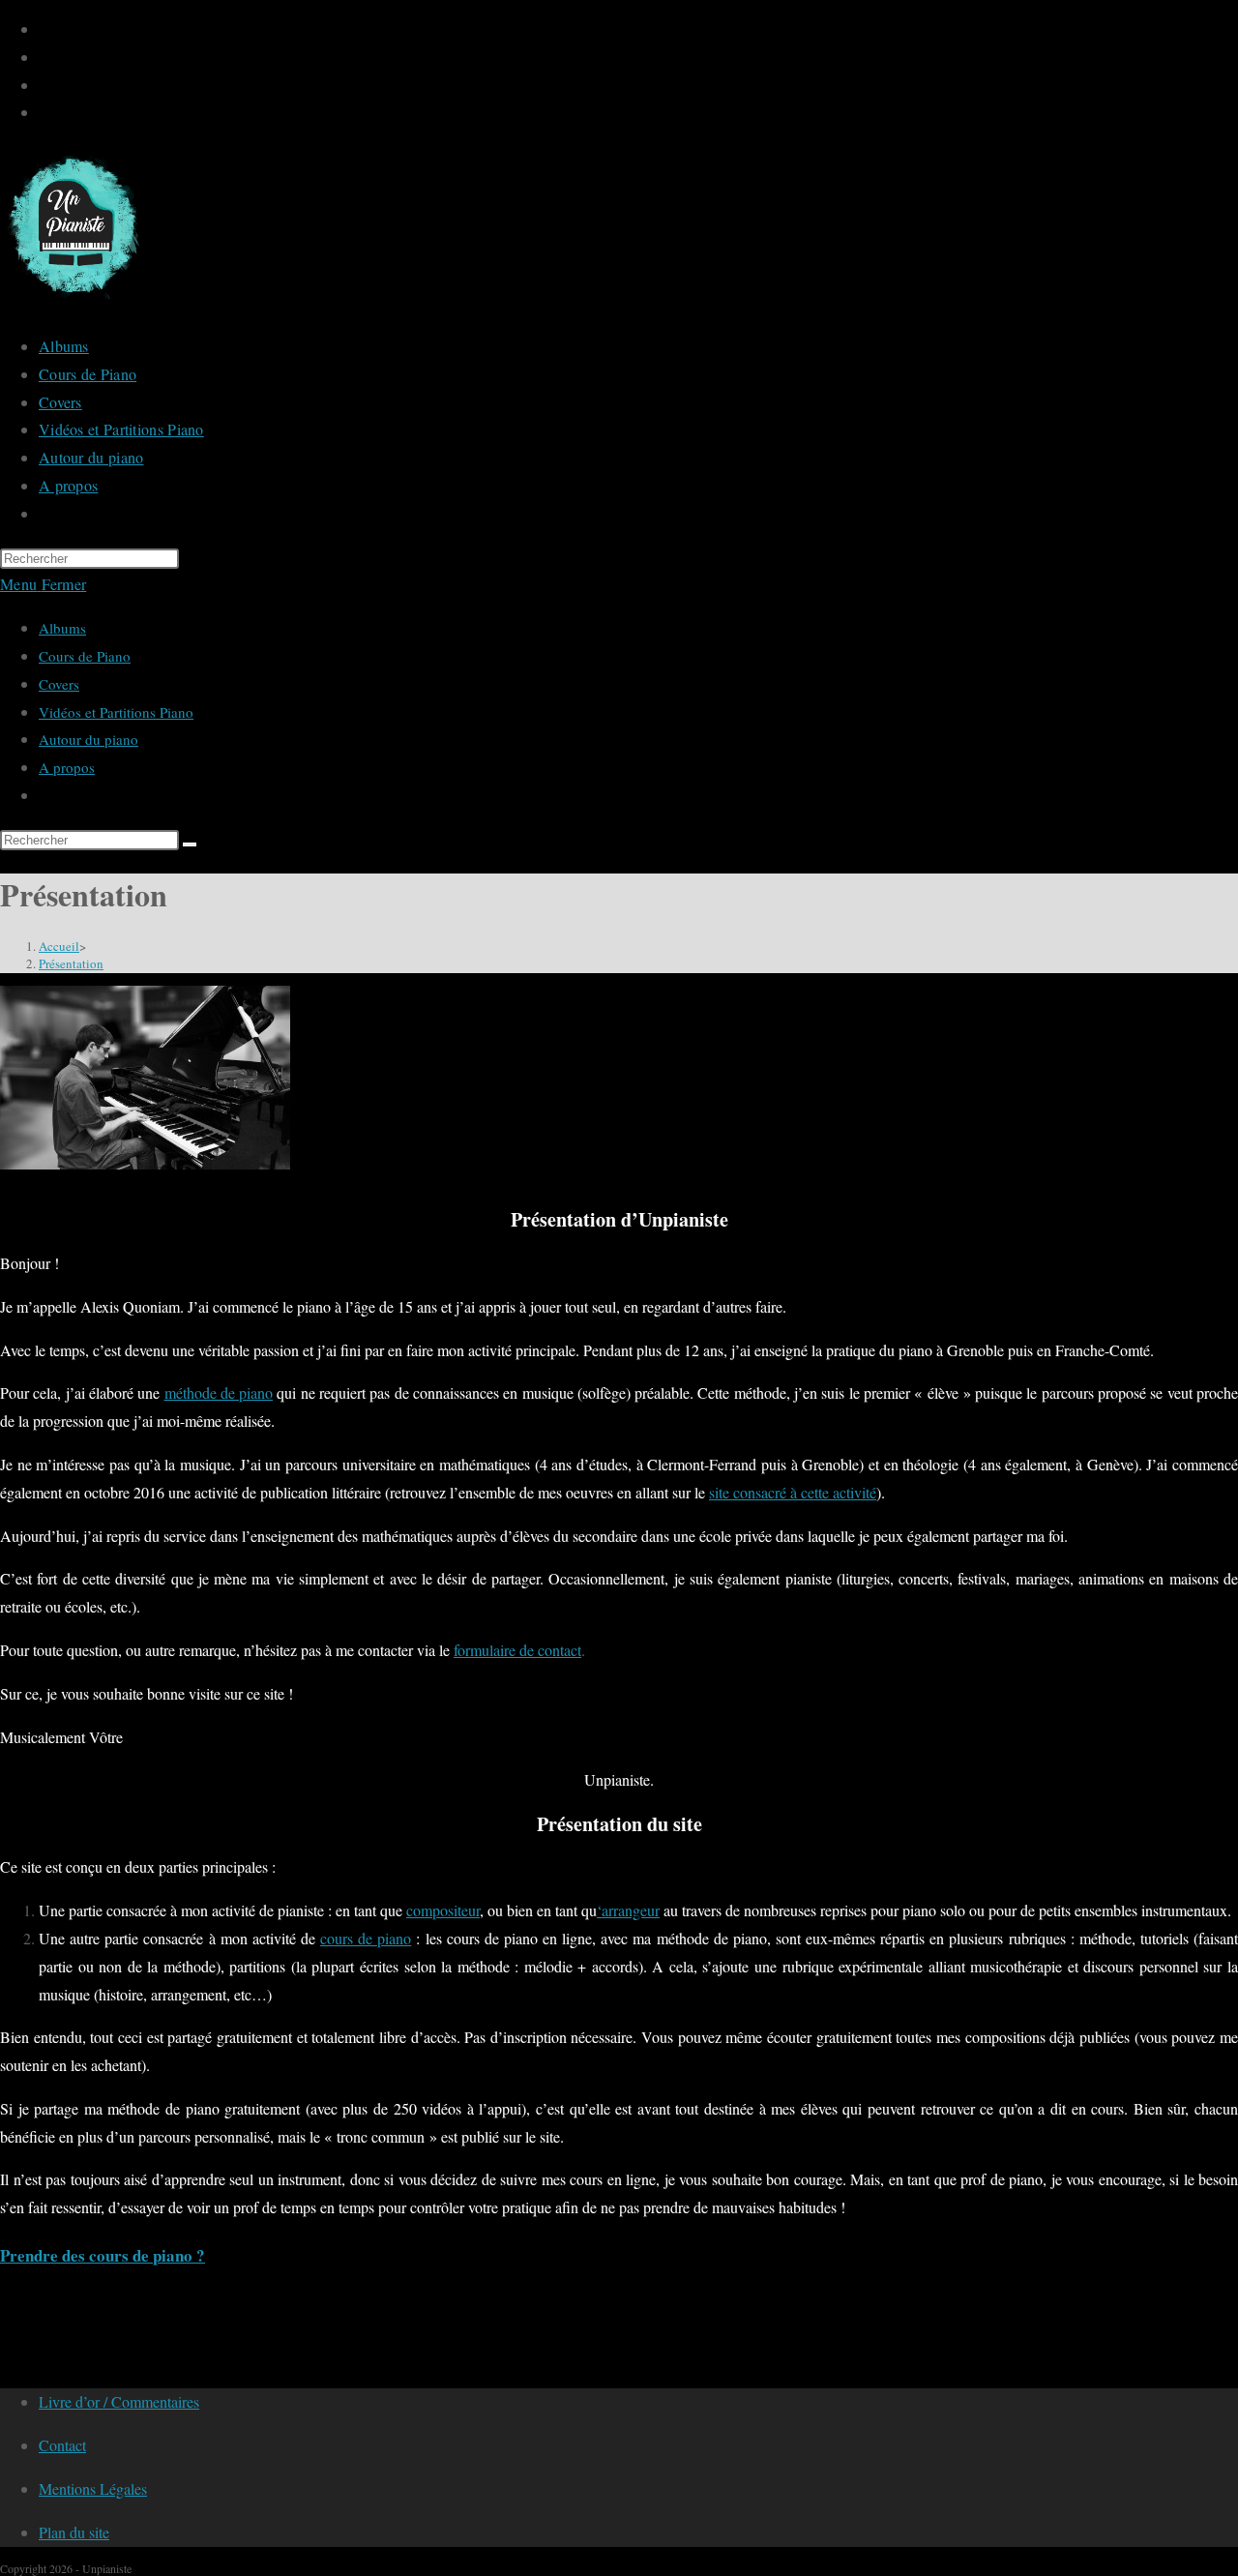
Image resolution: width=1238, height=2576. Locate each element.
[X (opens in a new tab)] (49, 30)
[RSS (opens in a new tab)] (49, 86)
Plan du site (74, 2532)
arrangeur (631, 1910)
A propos (67, 767)
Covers (59, 684)
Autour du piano (88, 739)
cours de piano (366, 1938)
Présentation (71, 963)
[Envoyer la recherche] (190, 844)
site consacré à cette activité (793, 1492)
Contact (62, 2445)
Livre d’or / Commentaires (119, 2401)
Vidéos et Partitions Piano (116, 712)
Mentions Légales (93, 2488)
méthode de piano (219, 1392)
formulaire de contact (517, 1650)
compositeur (443, 1910)
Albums (62, 628)
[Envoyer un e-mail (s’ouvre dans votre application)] (49, 113)
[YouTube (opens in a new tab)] (49, 58)
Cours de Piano (85, 656)
